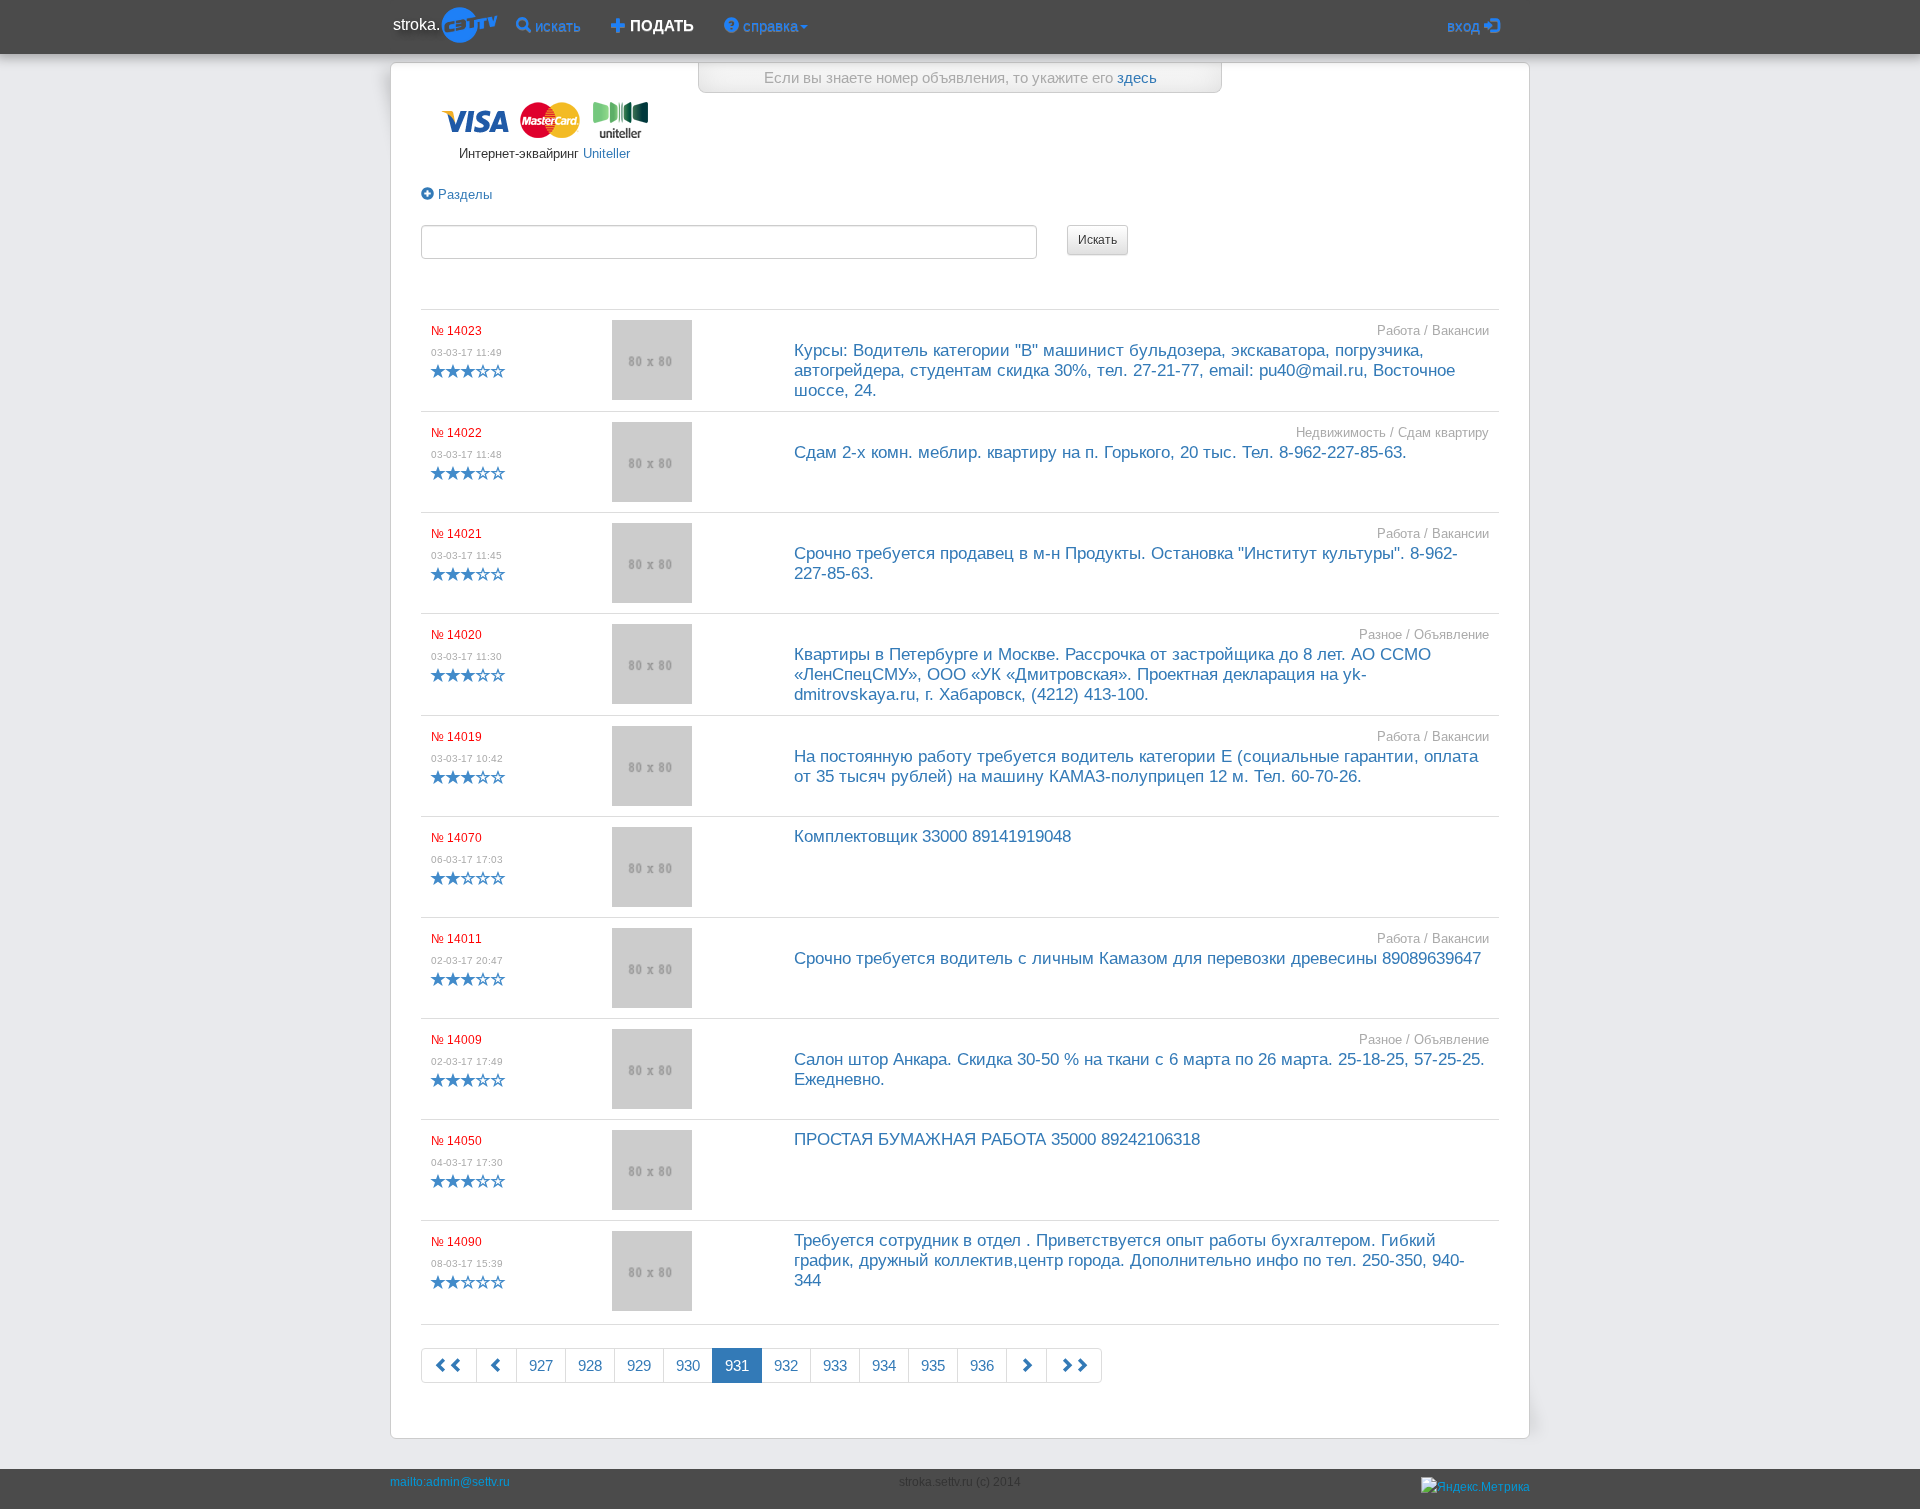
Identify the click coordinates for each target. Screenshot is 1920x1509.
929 (639, 1365)
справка (768, 25)
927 (541, 1365)
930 (688, 1365)
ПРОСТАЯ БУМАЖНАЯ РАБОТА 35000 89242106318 (997, 1139)
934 (884, 1365)
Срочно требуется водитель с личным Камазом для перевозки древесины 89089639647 (1137, 958)
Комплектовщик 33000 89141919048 (932, 836)
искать (556, 25)
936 (982, 1365)
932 (786, 1365)
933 (835, 1365)
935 (933, 1365)
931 (737, 1365)
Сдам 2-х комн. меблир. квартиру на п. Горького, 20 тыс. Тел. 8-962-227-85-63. (1100, 452)
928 (590, 1365)
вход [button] (1465, 25)
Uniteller (604, 153)
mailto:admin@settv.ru (450, 1482)
